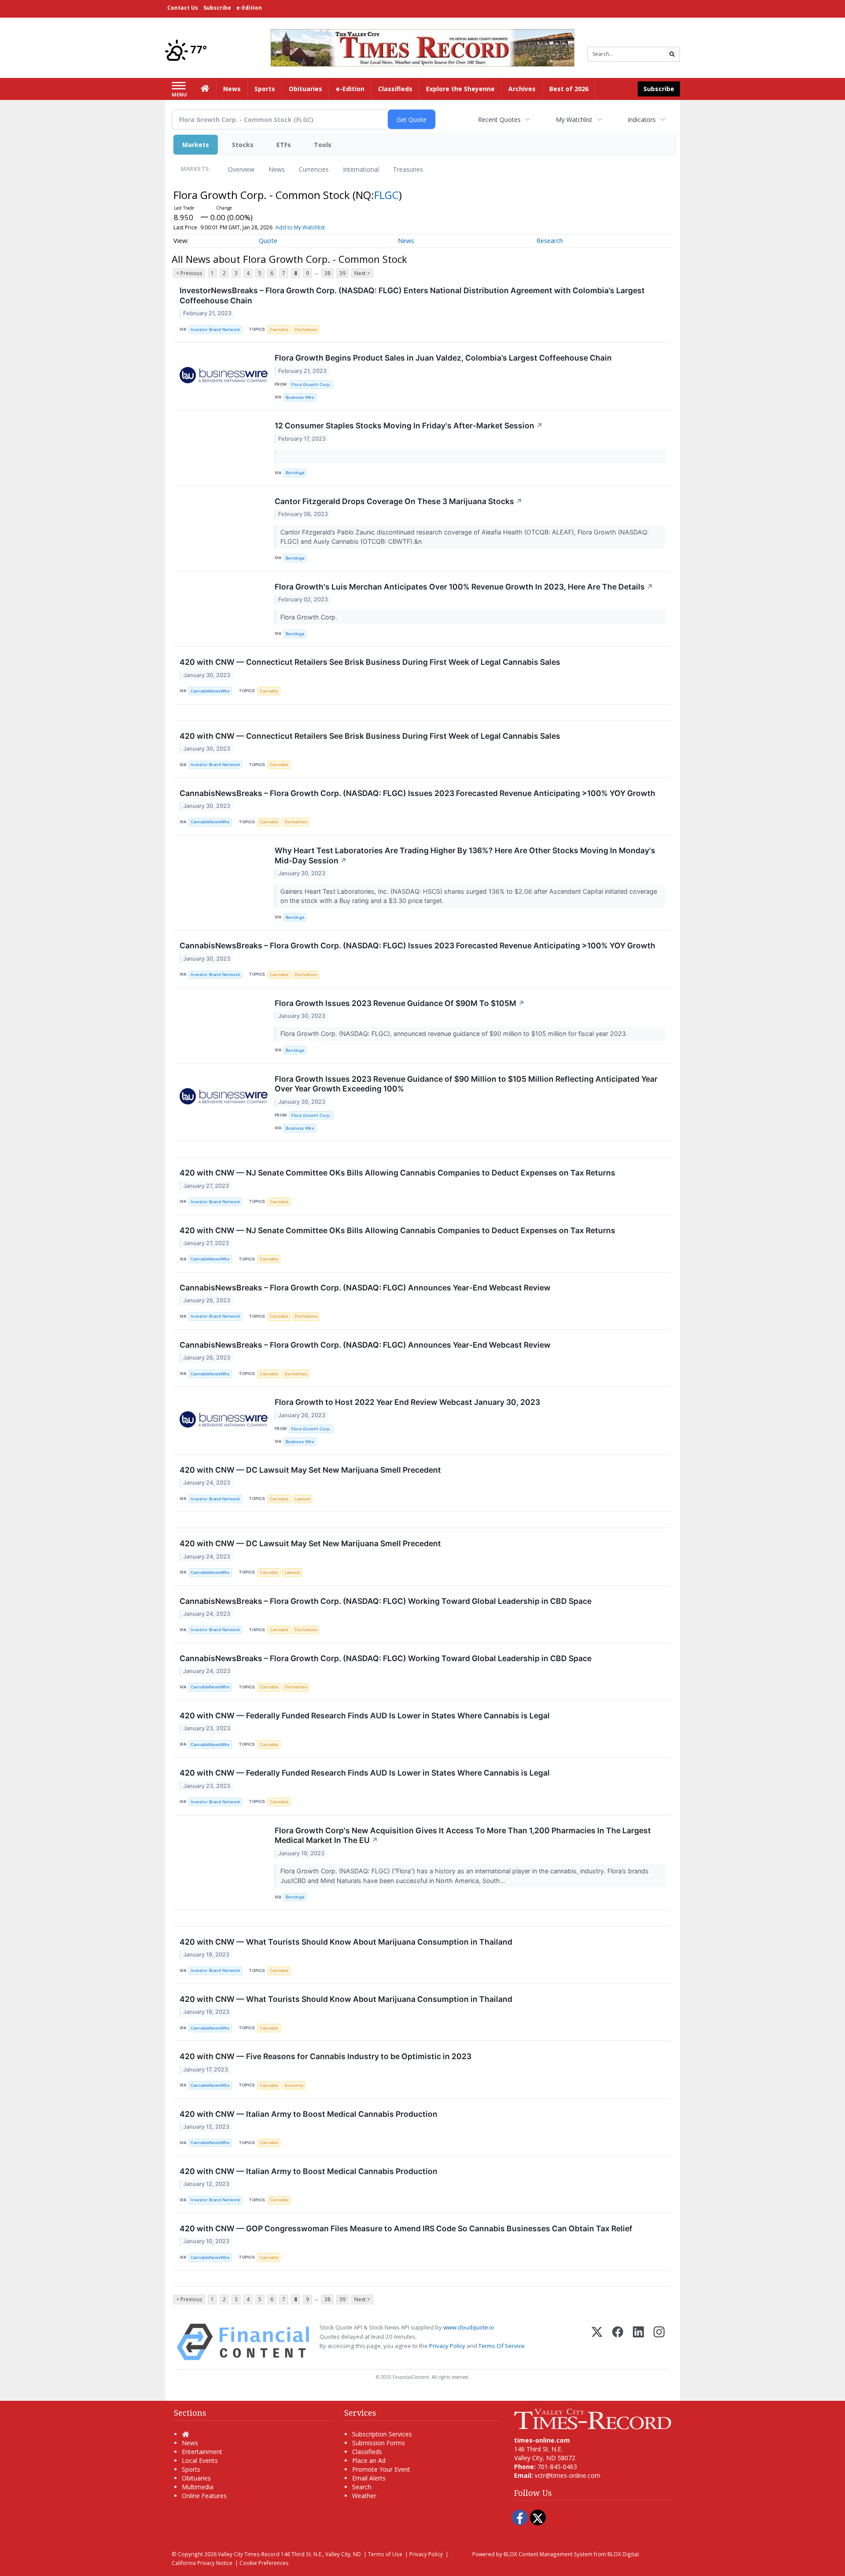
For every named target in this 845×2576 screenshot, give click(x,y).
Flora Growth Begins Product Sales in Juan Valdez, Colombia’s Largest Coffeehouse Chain (443, 358)
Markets (196, 145)
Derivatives (306, 330)
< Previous (189, 273)
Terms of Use (385, 2554)
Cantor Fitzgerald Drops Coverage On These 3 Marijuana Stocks (399, 501)
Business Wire (300, 397)
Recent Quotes (499, 120)
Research (550, 241)
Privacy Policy (447, 2346)
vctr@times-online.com (568, 2475)
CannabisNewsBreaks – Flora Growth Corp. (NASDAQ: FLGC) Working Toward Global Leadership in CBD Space (386, 1601)
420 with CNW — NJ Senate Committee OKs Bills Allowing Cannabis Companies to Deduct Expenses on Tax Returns (397, 1173)
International (361, 169)
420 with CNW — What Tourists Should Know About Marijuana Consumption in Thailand (346, 1942)
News (277, 169)
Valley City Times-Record (249, 2554)
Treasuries (408, 169)
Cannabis (279, 330)
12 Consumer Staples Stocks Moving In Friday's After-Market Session (409, 426)
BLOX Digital (623, 2554)
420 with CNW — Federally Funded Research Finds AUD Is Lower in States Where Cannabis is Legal (365, 1715)
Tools (323, 145)
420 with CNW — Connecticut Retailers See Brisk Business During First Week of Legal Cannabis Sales (370, 662)
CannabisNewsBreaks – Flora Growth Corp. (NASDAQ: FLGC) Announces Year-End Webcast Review (365, 1288)
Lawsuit (303, 1499)
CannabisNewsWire (210, 691)
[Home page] (422, 47)
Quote (268, 241)
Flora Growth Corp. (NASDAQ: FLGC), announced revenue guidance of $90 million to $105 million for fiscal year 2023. (455, 1034)
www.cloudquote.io (469, 2327)
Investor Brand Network (215, 330)
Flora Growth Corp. (311, 385)
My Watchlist (574, 120)
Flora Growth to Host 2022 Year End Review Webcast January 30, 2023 (407, 1402)
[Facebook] (618, 2342)
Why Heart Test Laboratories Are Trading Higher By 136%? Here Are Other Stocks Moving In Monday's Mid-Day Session (465, 855)
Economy (294, 2085)
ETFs (284, 145)
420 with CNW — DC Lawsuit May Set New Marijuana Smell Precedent (310, 1470)
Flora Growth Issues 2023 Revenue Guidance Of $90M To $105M (400, 1003)
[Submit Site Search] (672, 54)
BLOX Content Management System (548, 2554)
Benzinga (295, 473)
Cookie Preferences (264, 2563)
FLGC (386, 195)
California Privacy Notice (202, 2563)
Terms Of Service (501, 2346)
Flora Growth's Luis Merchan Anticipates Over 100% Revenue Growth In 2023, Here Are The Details (464, 587)
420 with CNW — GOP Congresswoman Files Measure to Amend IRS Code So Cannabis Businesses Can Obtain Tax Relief (406, 2228)
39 (342, 273)
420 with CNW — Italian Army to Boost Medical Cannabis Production (309, 2114)
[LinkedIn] (638, 2342)
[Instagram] (659, 2342)
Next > (362, 273)
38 (327, 273)
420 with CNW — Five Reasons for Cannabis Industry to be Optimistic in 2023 (325, 2056)
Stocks (243, 145)
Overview (241, 169)
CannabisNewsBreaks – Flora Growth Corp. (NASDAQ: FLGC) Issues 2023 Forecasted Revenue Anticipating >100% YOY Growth (417, 793)
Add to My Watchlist (300, 227)
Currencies (314, 169)
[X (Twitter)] (597, 2342)
